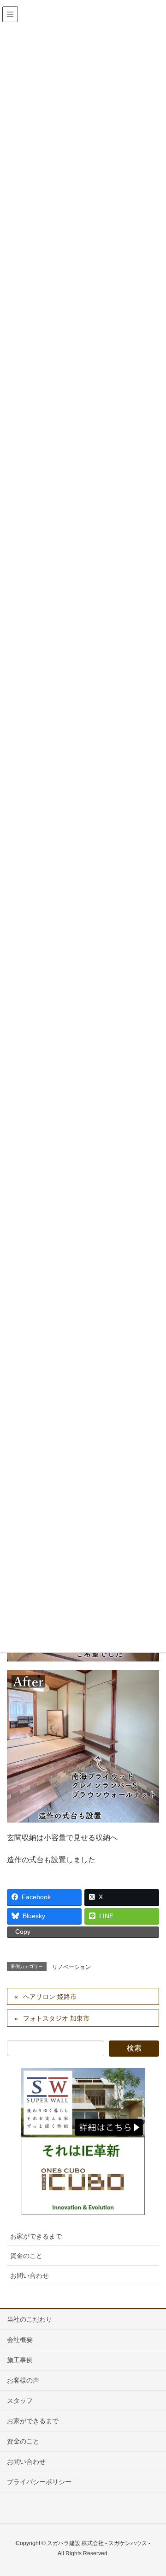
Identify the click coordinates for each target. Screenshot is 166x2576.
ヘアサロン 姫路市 (50, 1997)
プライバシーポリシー (39, 2482)
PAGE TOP (152, 2491)
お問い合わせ (30, 2275)
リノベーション (71, 1967)
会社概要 (20, 2340)
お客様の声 (23, 2380)
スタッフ (20, 2401)
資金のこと (26, 2256)
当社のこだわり (30, 2319)
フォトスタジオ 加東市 (56, 2018)
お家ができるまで (36, 2236)
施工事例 (20, 2360)
